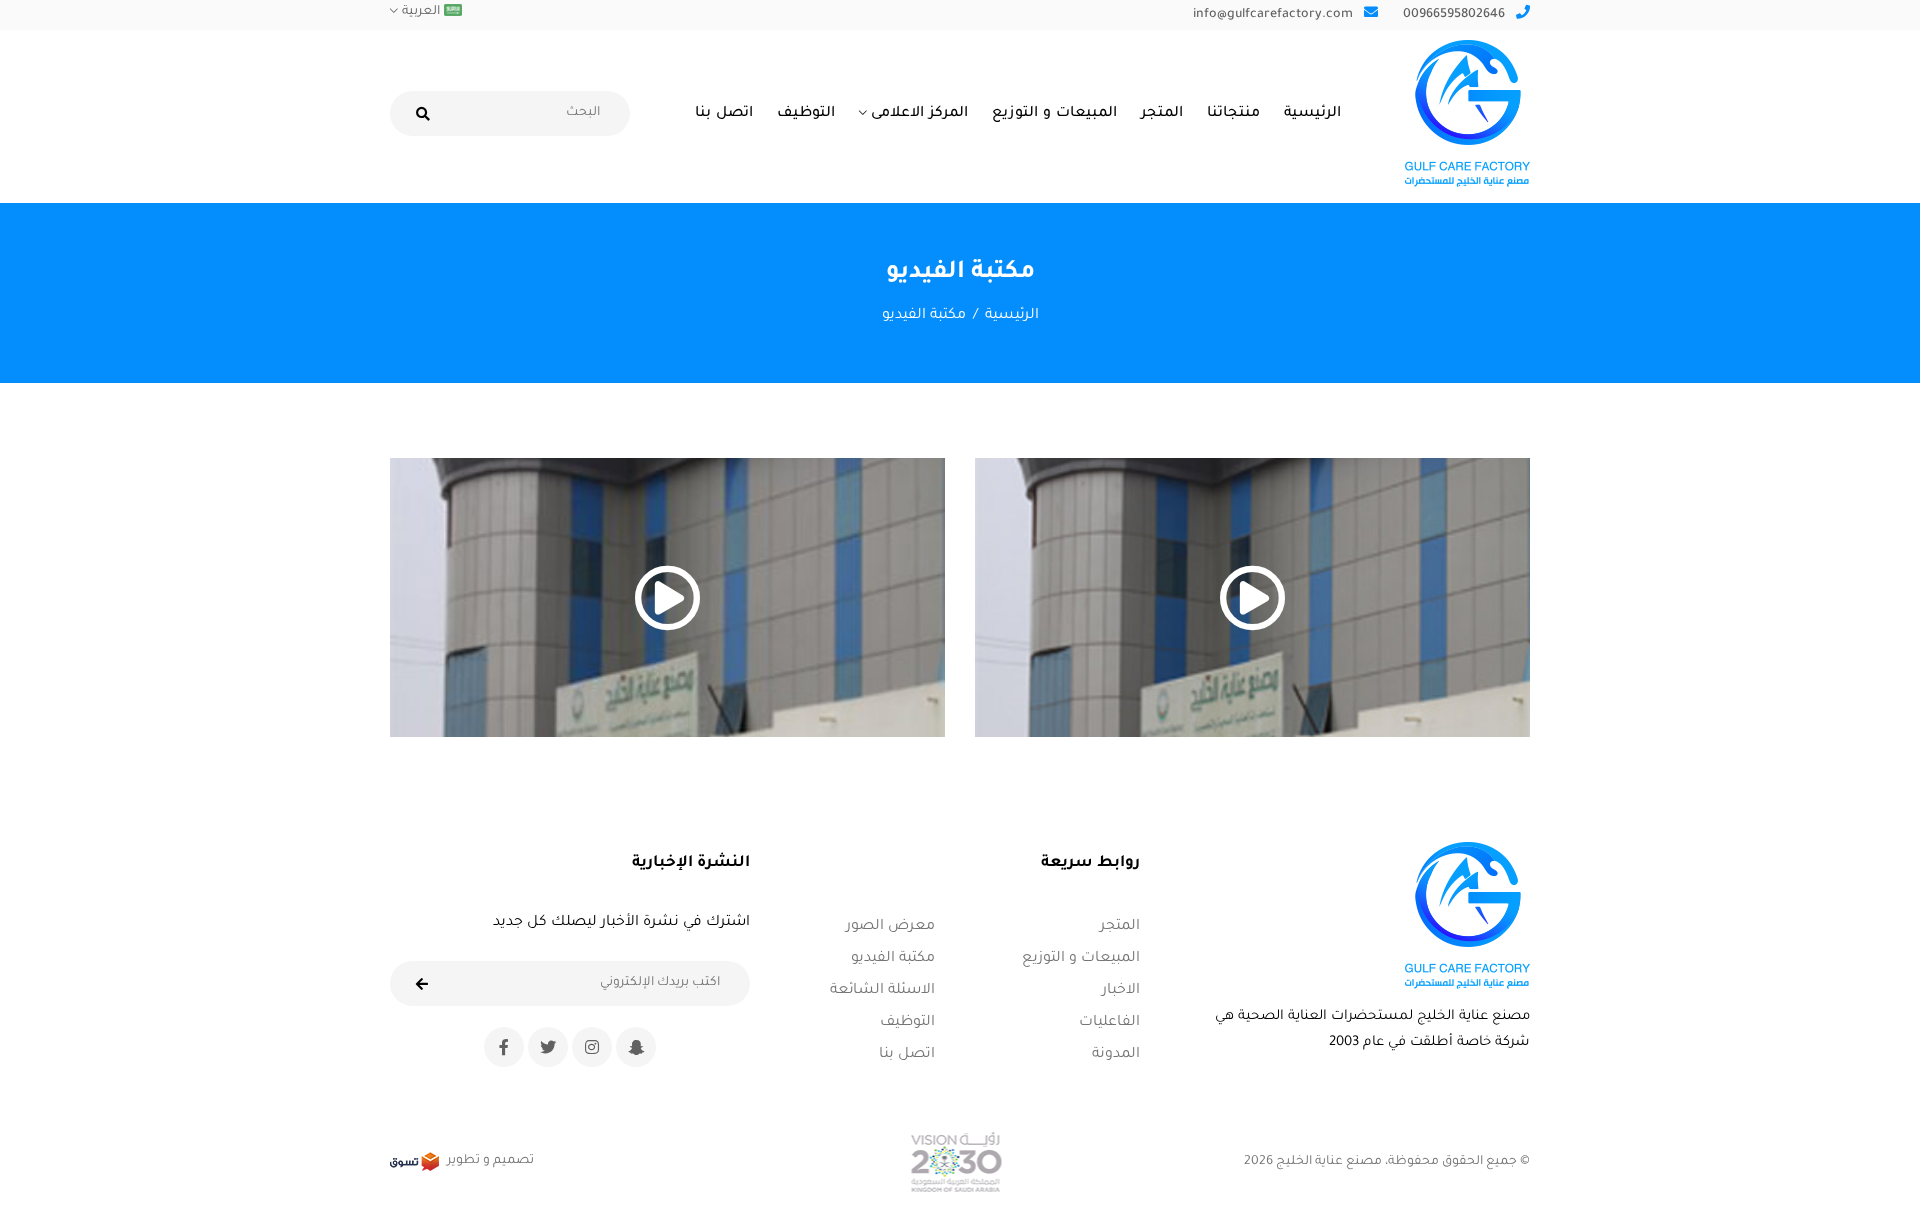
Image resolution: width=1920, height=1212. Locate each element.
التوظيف (806, 114)
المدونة (1116, 1055)
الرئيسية (1312, 114)
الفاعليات (1109, 1023)
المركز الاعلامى (919, 114)
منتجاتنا (1233, 114)
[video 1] (1252, 597)
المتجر (1162, 114)
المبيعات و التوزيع (1054, 114)
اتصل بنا (724, 114)
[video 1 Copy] (667, 597)
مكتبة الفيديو (893, 959)
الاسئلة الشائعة (882, 991)
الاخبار (1121, 991)
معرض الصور (890, 927)
